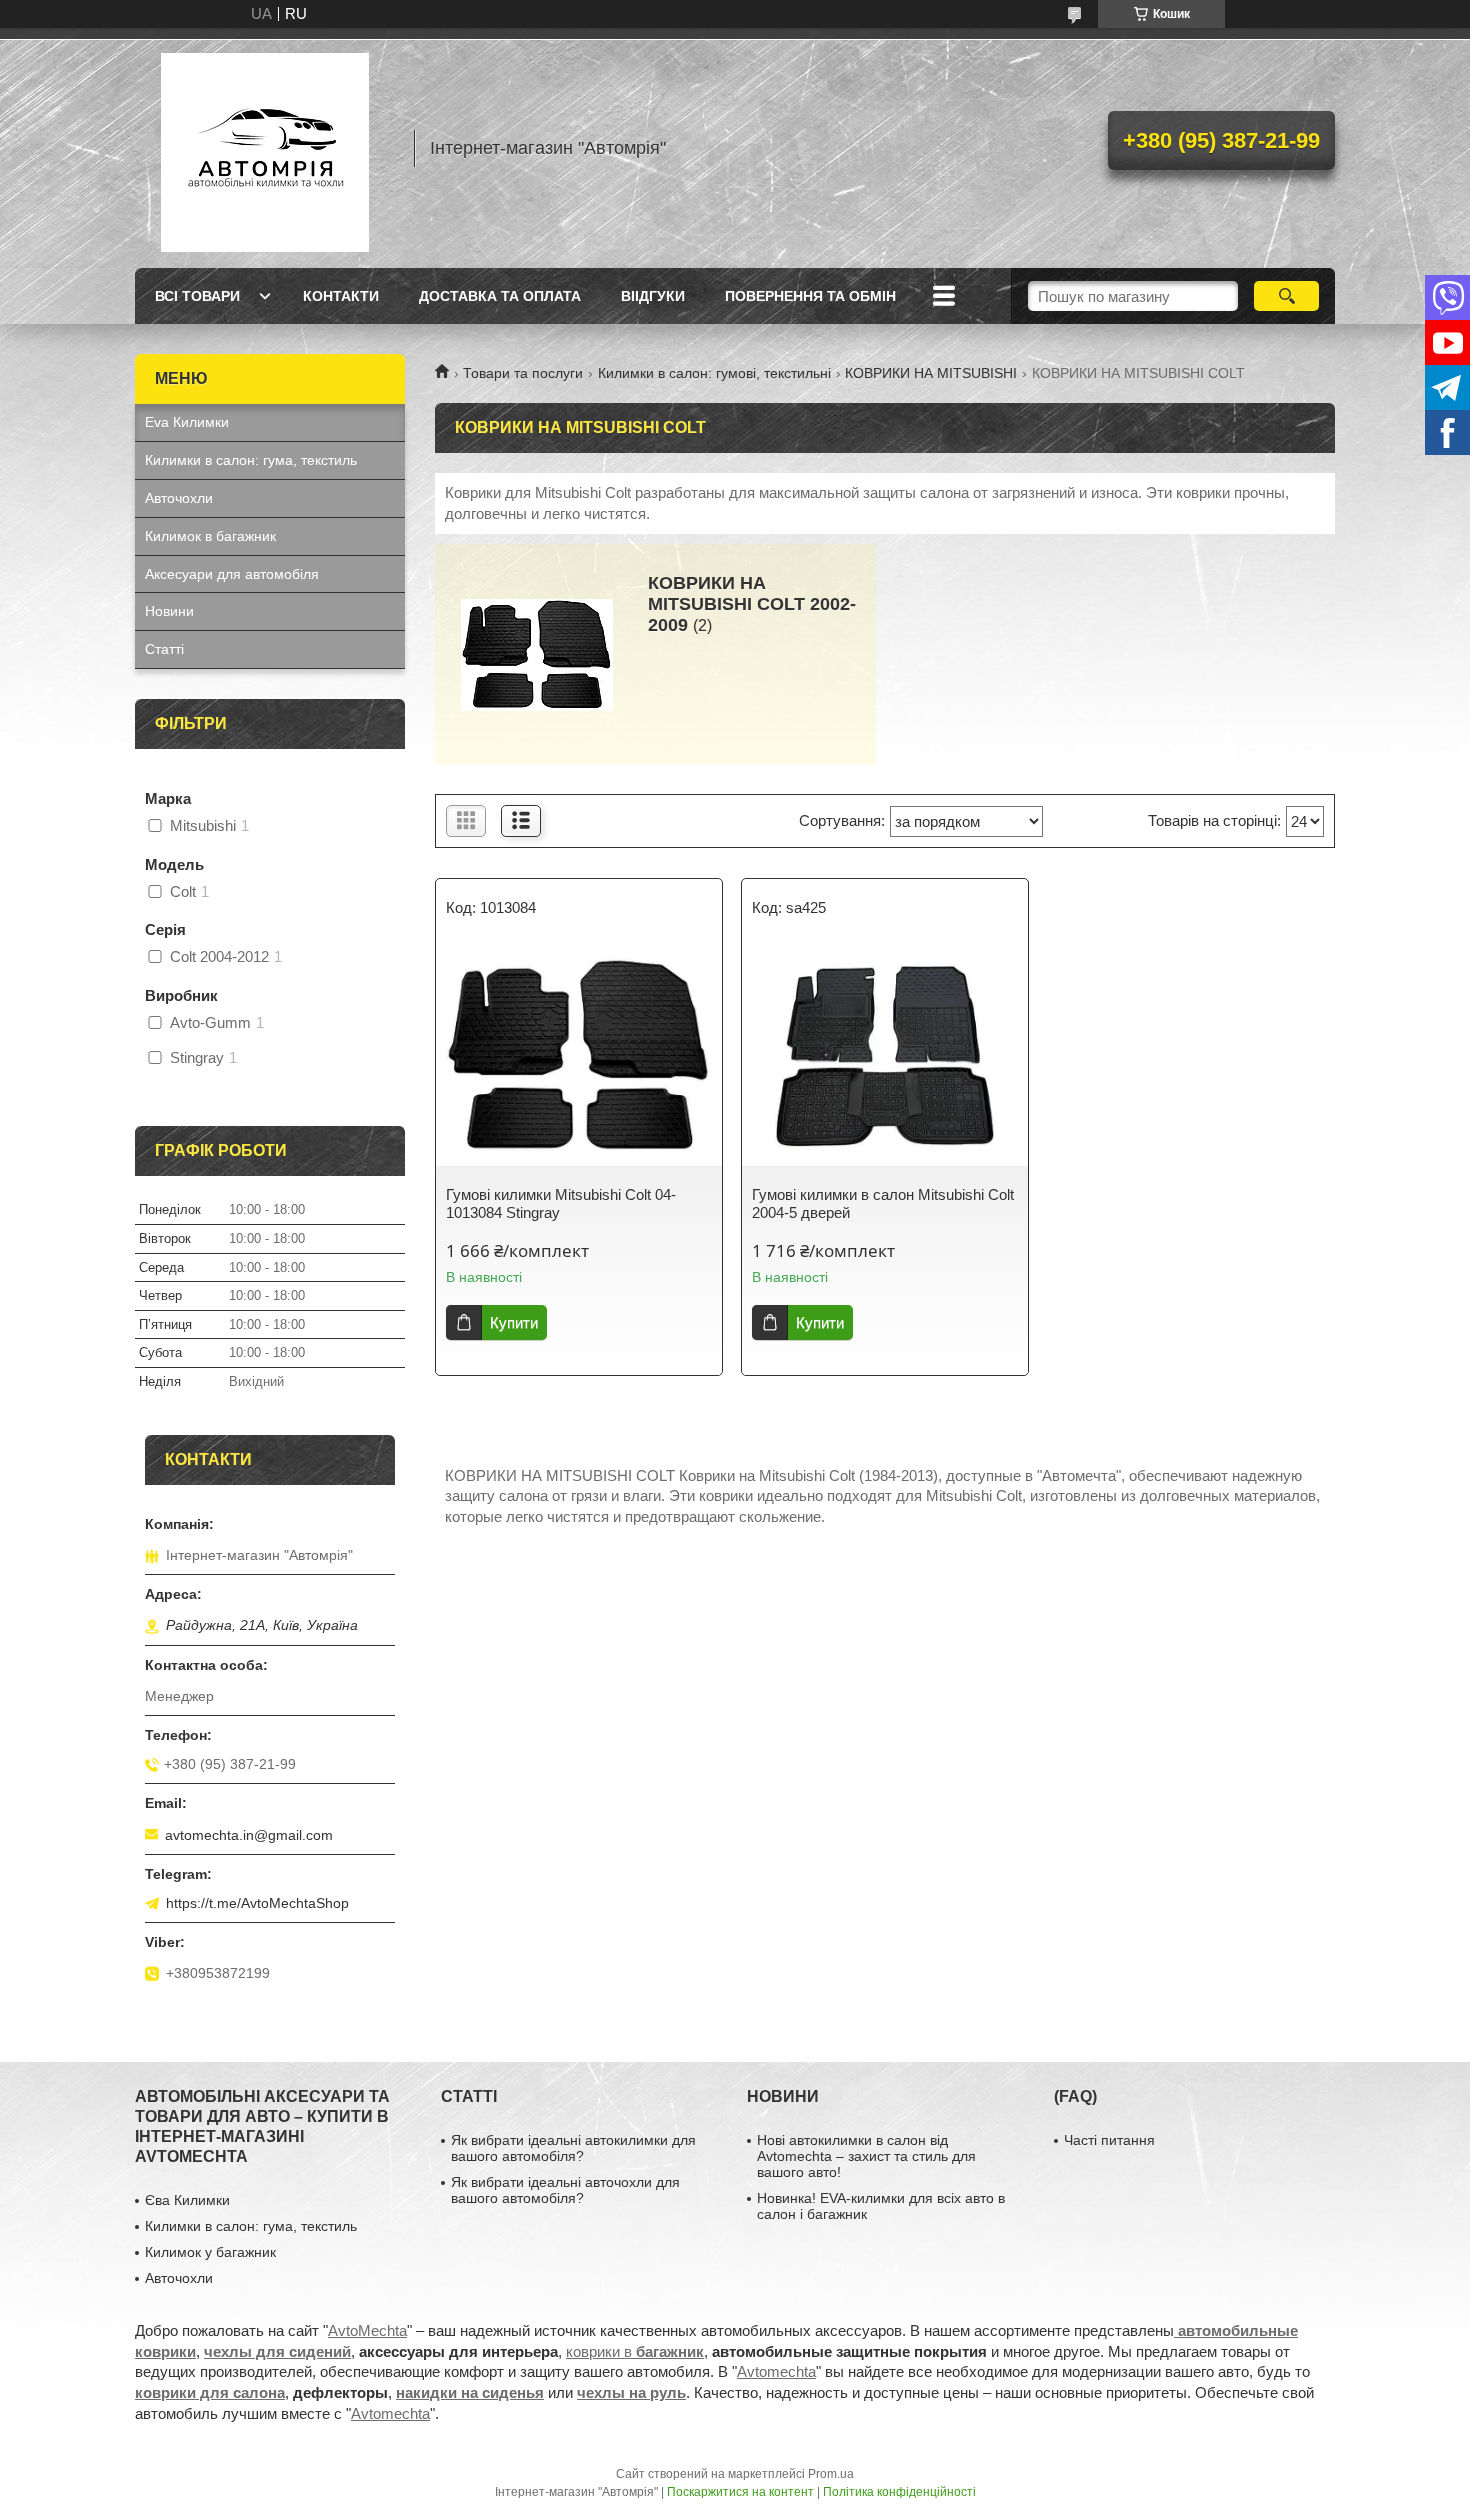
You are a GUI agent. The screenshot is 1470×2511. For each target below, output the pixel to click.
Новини (169, 611)
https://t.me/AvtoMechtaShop (257, 1903)
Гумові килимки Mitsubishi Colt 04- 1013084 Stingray (561, 1203)
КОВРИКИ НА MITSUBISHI (931, 373)
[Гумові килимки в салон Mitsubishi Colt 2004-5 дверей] (885, 1056)
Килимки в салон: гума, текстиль (251, 460)
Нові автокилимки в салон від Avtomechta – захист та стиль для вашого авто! (866, 2156)
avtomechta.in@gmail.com (249, 1835)
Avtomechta (776, 2371)
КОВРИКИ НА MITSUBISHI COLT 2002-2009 (752, 604)
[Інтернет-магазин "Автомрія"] (265, 148)
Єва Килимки (187, 2200)
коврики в (635, 2351)
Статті (164, 649)
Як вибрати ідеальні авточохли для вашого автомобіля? (565, 2190)
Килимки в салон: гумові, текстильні (714, 373)
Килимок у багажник (210, 2252)
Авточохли (179, 498)
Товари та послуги (523, 373)
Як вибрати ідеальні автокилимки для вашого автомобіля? (573, 2148)
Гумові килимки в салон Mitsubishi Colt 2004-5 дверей (883, 1203)
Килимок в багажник (210, 536)
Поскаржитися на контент (740, 2492)
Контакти (341, 296)
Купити (514, 1322)
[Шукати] (1286, 296)
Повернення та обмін (810, 296)
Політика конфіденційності (899, 2492)
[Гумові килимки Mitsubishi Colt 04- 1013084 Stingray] (579, 1056)
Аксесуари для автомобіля (232, 574)
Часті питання (1109, 2140)
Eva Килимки (187, 422)
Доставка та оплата (500, 296)
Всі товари (197, 296)
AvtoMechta (367, 2330)
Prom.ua (831, 2474)
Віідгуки (653, 296)
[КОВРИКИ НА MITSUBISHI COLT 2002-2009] (537, 654)
